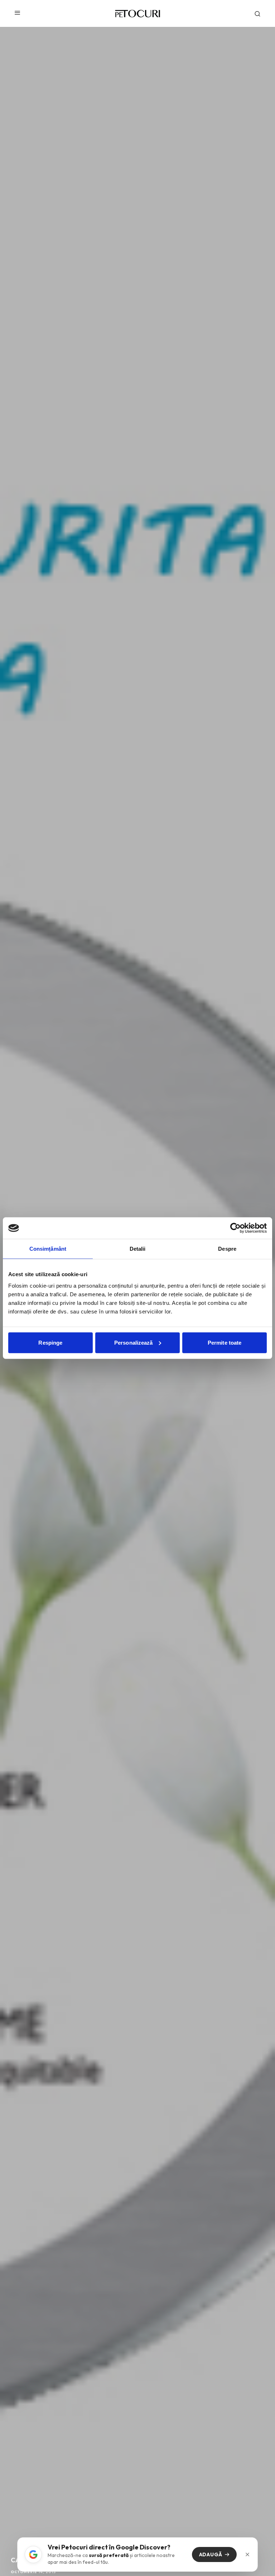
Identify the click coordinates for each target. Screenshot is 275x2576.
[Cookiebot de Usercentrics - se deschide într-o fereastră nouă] (235, 1228)
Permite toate (225, 1342)
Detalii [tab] (138, 1249)
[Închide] (247, 2554)
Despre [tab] (227, 1249)
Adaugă (211, 2554)
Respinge (50, 1342)
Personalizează (133, 1342)
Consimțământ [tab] (48, 1249)
